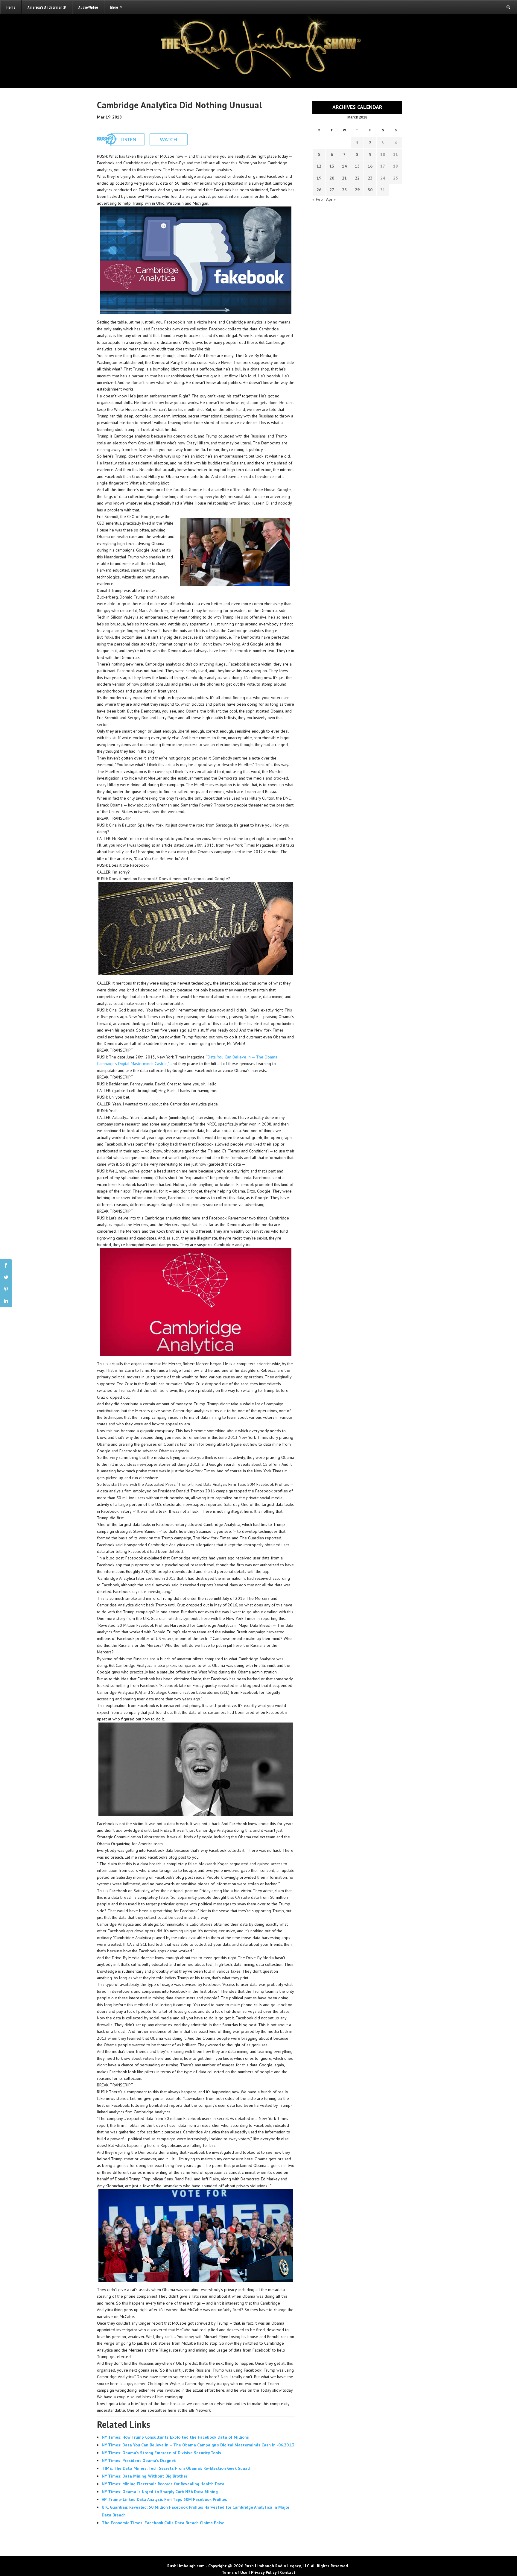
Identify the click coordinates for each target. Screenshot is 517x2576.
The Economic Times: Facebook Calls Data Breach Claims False (163, 2523)
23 (370, 178)
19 (319, 178)
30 (370, 190)
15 (357, 166)
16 (370, 166)
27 (332, 190)
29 (357, 190)
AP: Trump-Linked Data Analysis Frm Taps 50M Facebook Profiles (164, 2499)
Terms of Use (235, 2572)
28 (344, 190)
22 (357, 178)
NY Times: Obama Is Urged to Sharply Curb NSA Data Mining (160, 2492)
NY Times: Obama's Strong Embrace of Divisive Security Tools (161, 2453)
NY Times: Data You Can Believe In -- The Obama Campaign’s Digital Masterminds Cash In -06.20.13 (198, 2445)
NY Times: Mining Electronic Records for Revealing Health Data (163, 2484)
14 (344, 166)
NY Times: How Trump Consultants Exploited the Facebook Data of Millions (175, 2437)
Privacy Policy (264, 2572)
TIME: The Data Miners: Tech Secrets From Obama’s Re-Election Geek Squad (176, 2468)
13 (332, 166)
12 (319, 166)
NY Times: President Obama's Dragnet (139, 2460)
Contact (288, 2572)
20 (332, 178)
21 (344, 178)
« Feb (318, 199)
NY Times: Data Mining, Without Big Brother (145, 2476)
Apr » (331, 199)
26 (319, 190)
